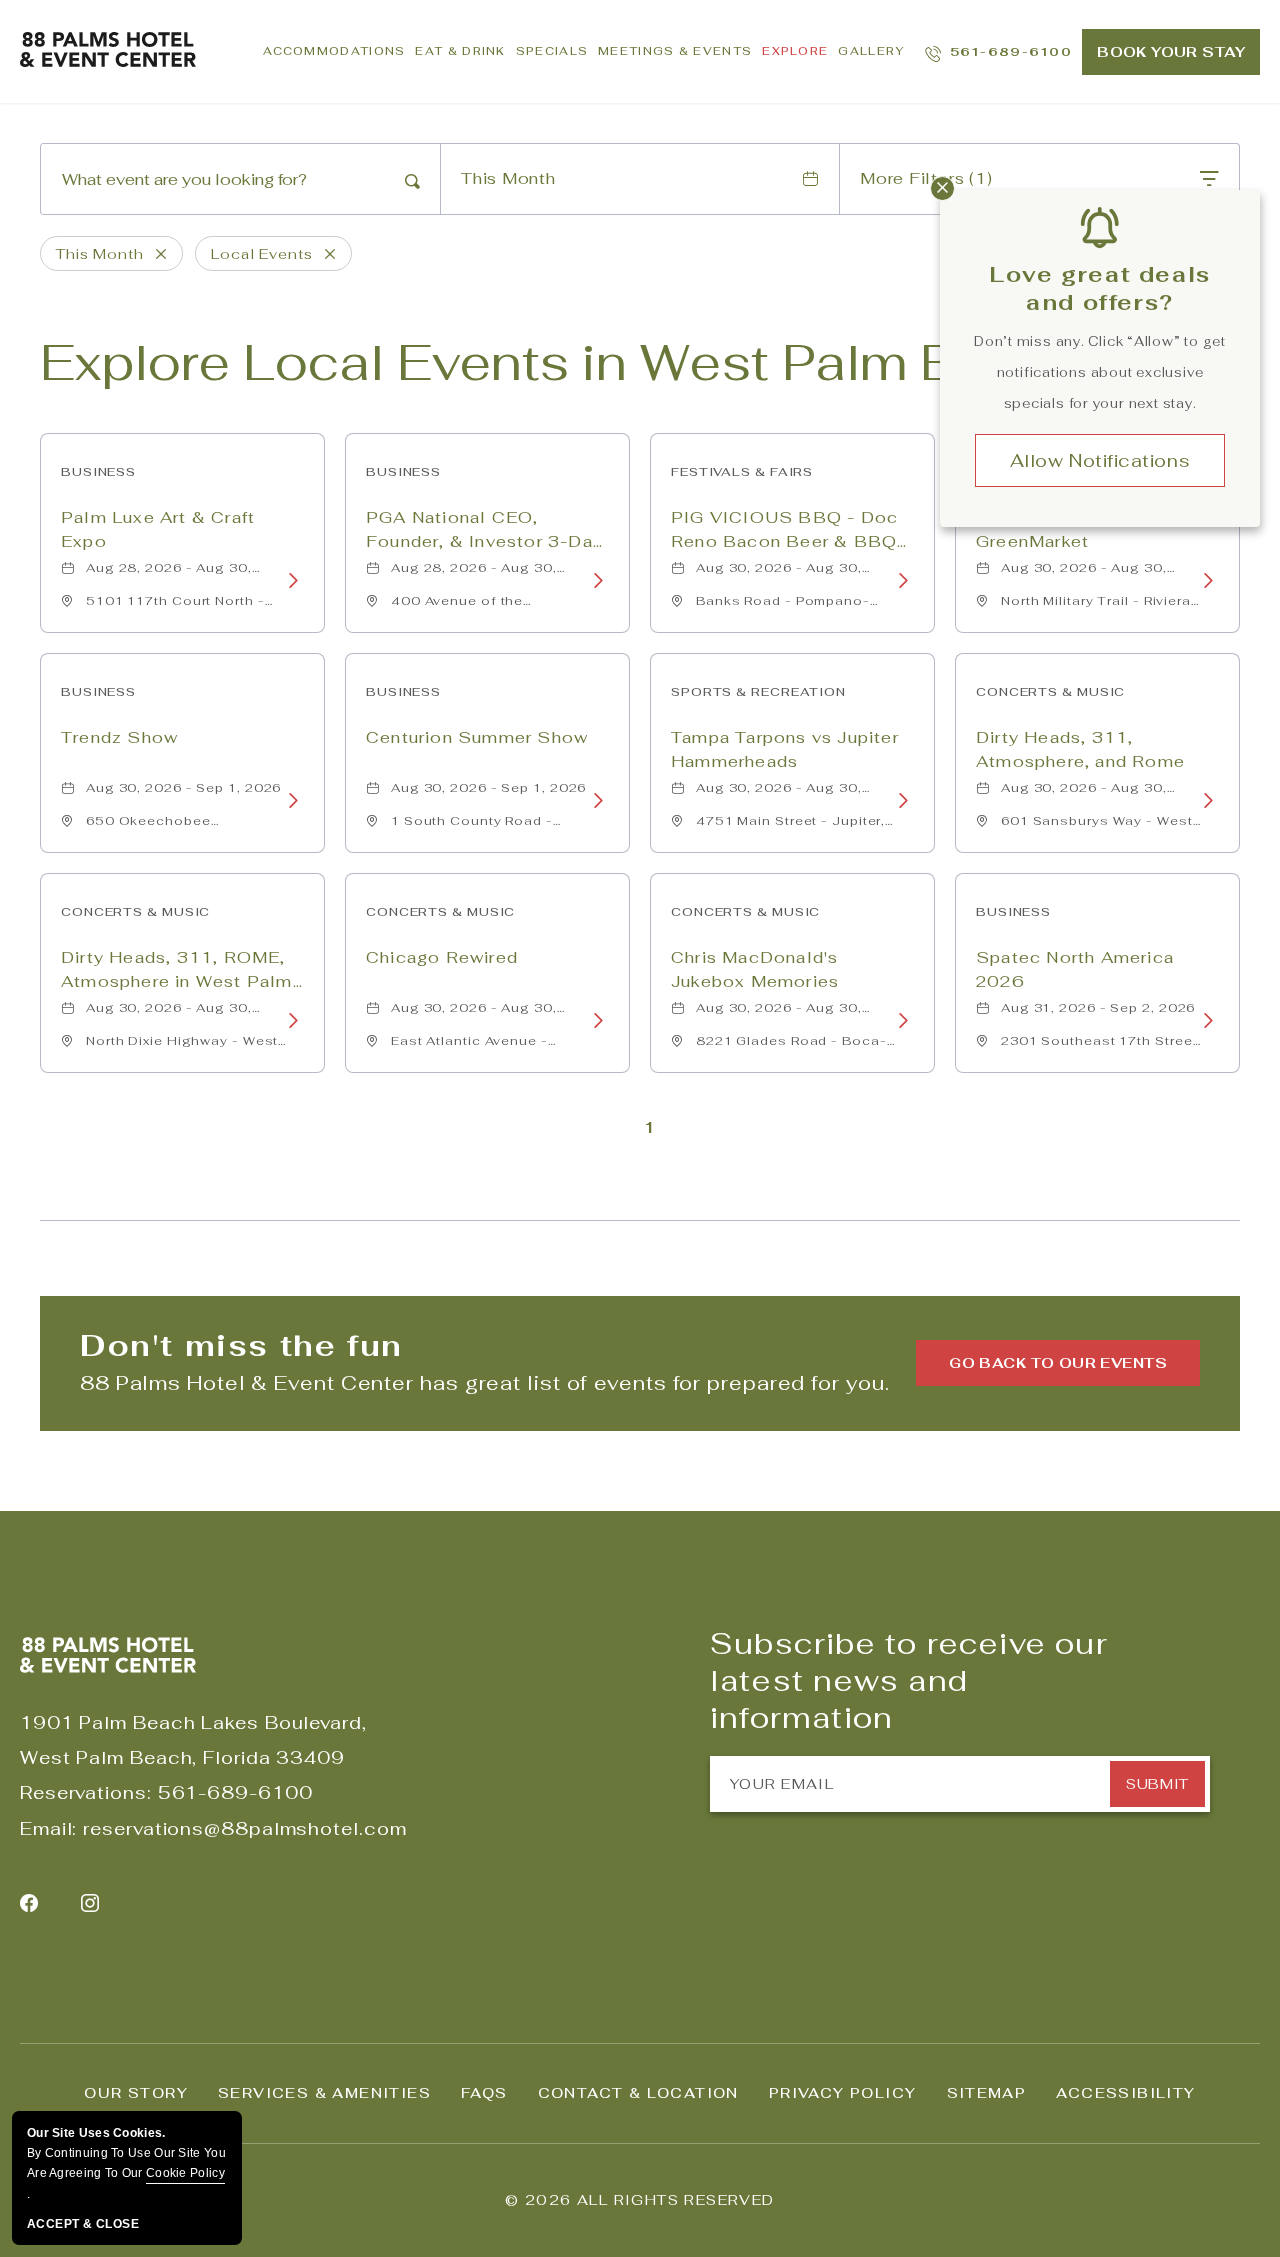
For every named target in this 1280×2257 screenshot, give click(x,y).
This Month (508, 178)
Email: (48, 1828)
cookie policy (185, 2173)
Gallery (871, 51)
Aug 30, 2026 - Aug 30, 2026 (779, 573)
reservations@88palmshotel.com (244, 1828)
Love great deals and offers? (1100, 288)
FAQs (484, 2093)
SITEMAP (987, 2093)
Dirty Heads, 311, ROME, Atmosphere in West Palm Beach (177, 970)
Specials (552, 51)
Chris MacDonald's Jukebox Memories (755, 969)
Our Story (136, 2093)
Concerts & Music (1050, 692)
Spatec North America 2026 (1075, 969)
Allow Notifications (1100, 460)
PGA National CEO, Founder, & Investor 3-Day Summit (484, 530)
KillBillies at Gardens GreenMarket (1071, 529)
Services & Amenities (324, 2093)
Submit (1157, 1784)
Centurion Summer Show (477, 737)
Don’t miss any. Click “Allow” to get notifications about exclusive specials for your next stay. (1100, 372)
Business (98, 472)
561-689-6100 (235, 1792)
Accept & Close (83, 2224)
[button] (1058, 1363)
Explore (795, 51)
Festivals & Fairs (742, 472)
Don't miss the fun (241, 1345)
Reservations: (86, 1792)
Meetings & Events (675, 51)
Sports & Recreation (758, 692)
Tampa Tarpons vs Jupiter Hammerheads (785, 749)
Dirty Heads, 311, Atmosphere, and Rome (1080, 749)
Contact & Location (638, 2093)
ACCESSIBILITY (1125, 2093)
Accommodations (334, 51)
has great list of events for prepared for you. (484, 1383)
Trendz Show (119, 737)
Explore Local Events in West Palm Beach (560, 362)
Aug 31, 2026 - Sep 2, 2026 (1098, 1008)
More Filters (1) (926, 178)
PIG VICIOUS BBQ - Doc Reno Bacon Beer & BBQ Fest (784, 530)
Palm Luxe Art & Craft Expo (158, 529)
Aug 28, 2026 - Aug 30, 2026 (169, 573)
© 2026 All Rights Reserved (639, 2200)
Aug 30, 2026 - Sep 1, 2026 (183, 788)
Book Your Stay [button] (1171, 52)
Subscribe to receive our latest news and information (909, 1680)
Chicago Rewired (442, 957)
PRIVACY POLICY (843, 2093)
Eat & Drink (460, 51)
